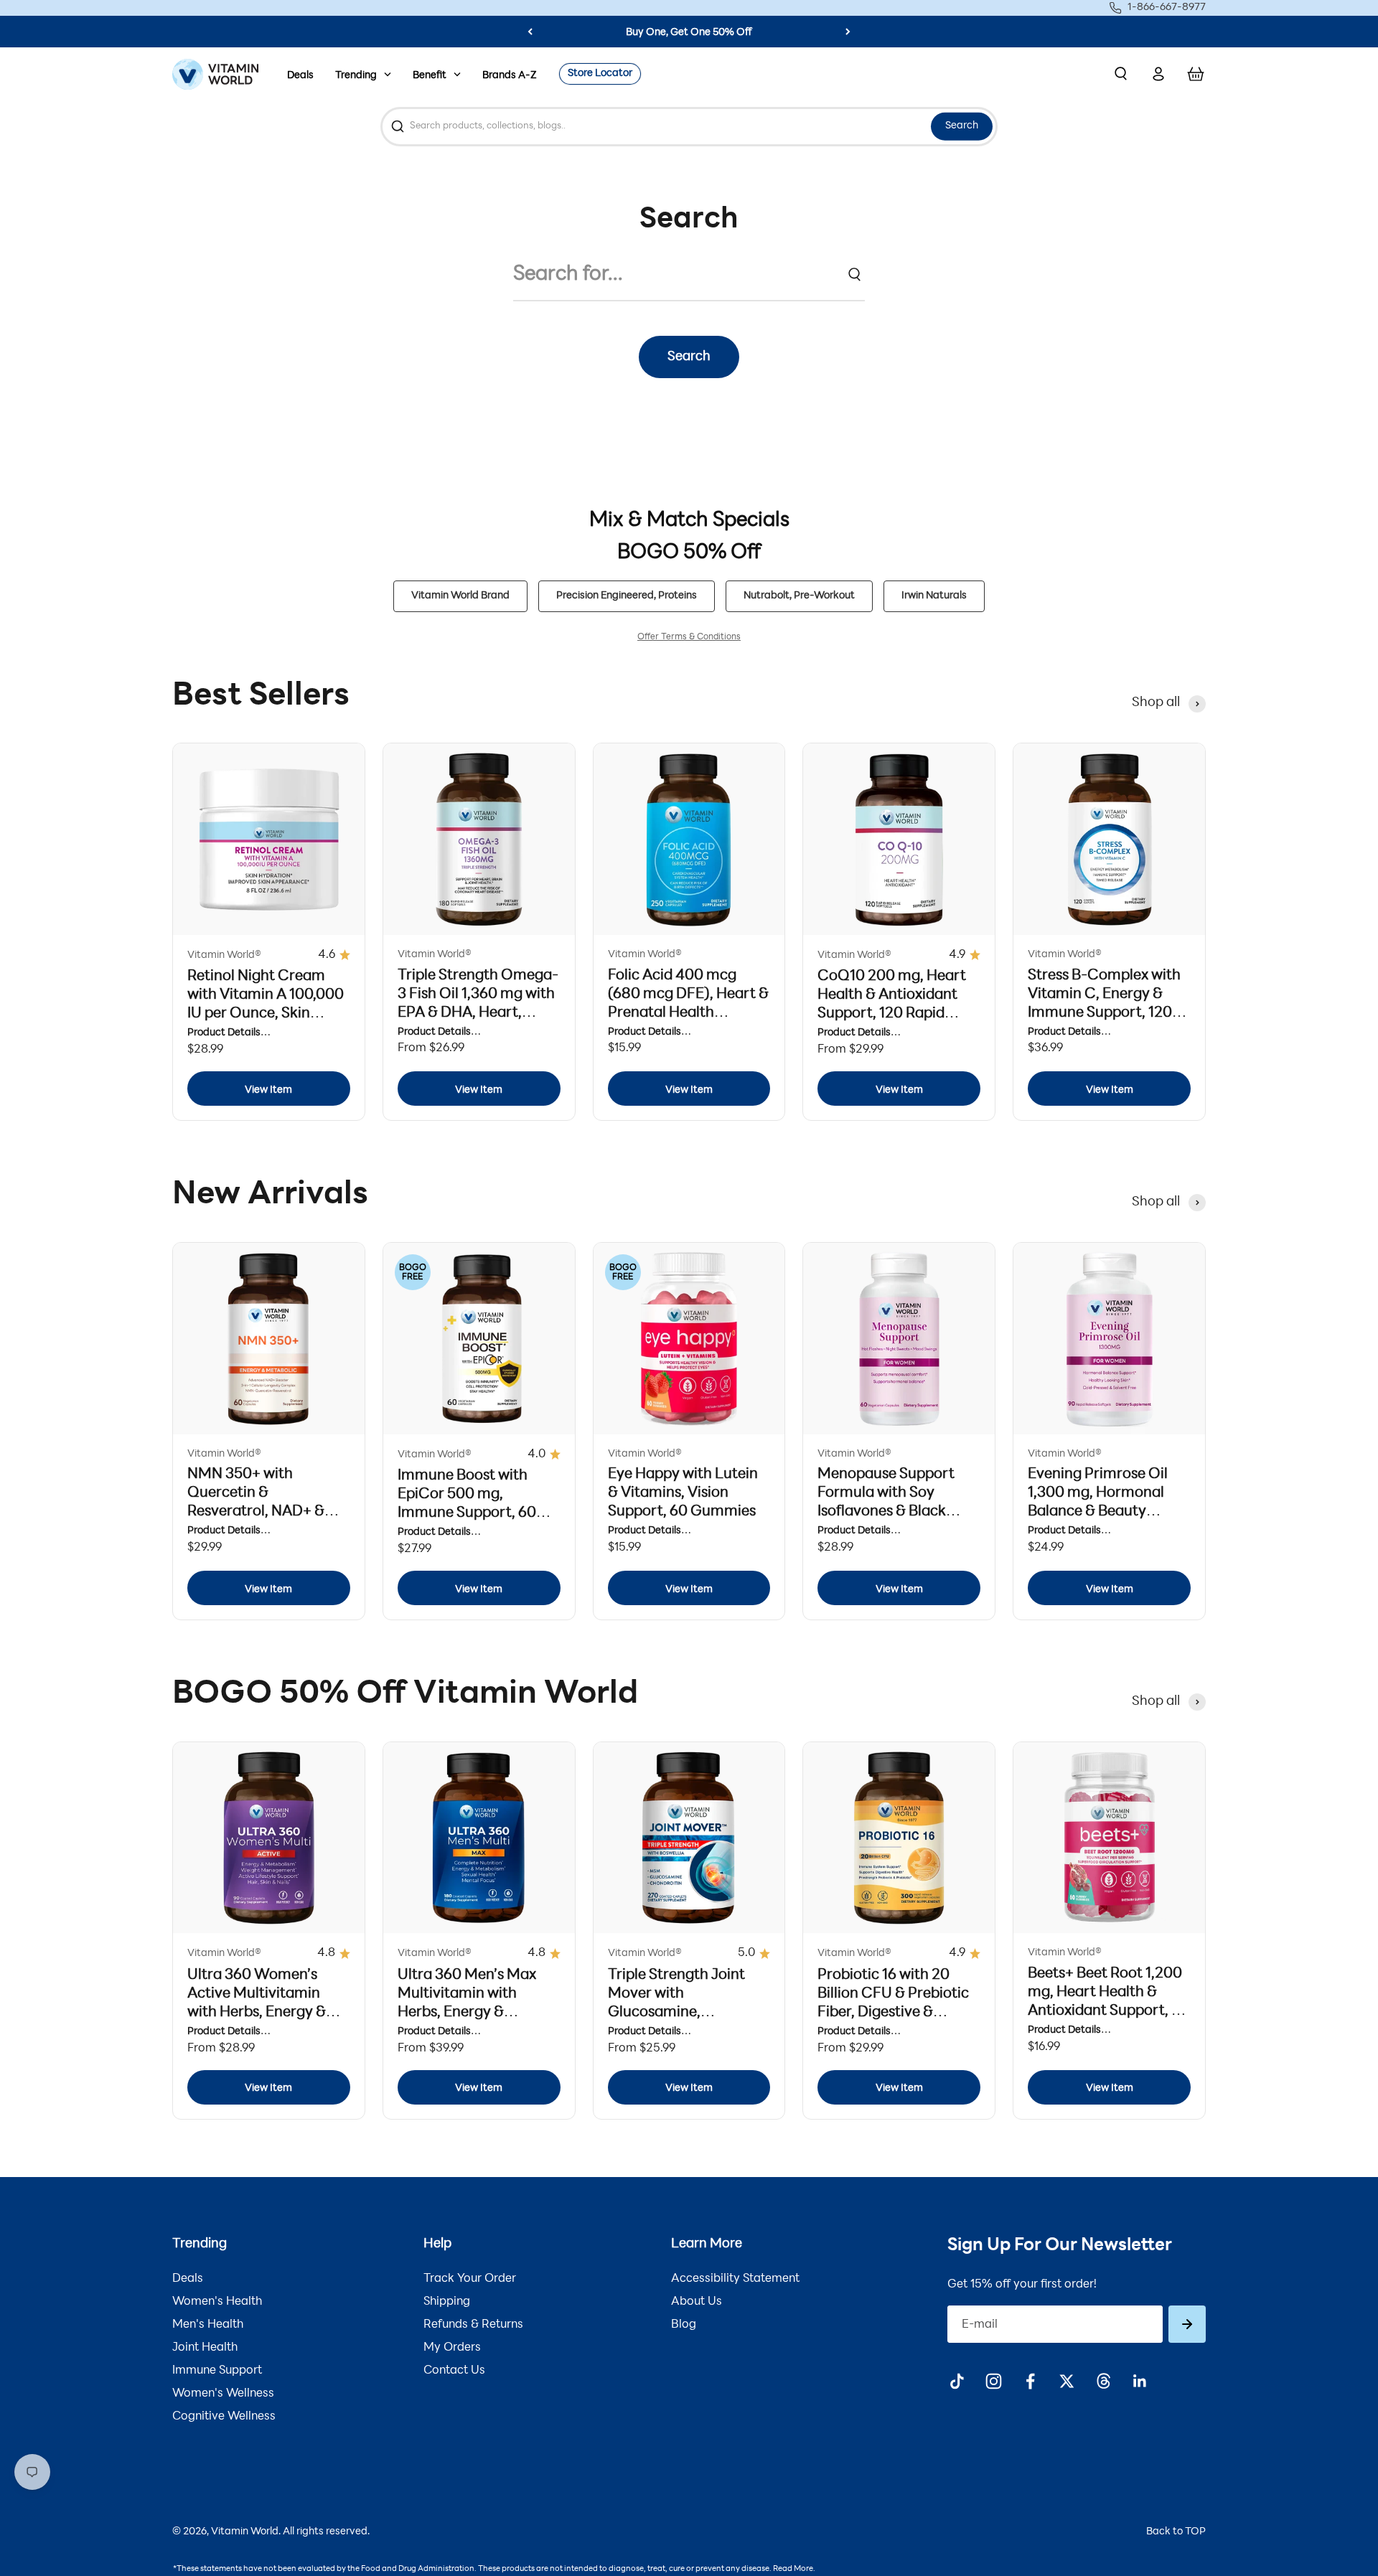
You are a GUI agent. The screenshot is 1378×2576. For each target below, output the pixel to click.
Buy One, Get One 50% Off (689, 33)
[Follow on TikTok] (957, 2381)
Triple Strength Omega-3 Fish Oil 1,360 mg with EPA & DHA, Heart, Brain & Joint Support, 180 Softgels (478, 1013)
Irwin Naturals (934, 596)
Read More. (794, 2569)
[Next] (848, 32)
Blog (684, 2325)
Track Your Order (470, 2279)
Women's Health (217, 2302)
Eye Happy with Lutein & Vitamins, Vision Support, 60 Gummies (683, 1493)
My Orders (452, 2348)
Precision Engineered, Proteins (627, 596)
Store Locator (600, 74)
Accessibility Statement (735, 2279)
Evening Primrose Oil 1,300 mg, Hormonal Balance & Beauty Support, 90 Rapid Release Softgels (1098, 1512)
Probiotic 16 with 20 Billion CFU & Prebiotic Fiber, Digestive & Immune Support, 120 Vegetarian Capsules (893, 2013)
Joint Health (205, 2348)
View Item (268, 1090)
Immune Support (217, 2371)
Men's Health (208, 2325)
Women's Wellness (223, 2394)
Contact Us (454, 2371)
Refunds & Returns (473, 2325)
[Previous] (530, 32)
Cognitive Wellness (224, 2417)
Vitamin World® (224, 955)
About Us (697, 2302)
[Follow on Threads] (1103, 2381)
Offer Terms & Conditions (689, 637)
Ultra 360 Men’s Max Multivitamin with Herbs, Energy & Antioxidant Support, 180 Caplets (468, 2013)
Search (962, 126)
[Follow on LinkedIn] (1140, 2381)
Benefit (430, 76)
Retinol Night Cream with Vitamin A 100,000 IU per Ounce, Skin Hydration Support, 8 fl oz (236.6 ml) (266, 1014)
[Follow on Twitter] (1067, 2381)
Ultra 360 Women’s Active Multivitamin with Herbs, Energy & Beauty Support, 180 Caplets (257, 2013)
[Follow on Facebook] (1030, 2381)
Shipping (447, 2302)
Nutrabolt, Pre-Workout (799, 596)
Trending (356, 76)
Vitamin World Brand (460, 596)
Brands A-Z (510, 76)
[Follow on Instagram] (994, 2381)
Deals (300, 76)
